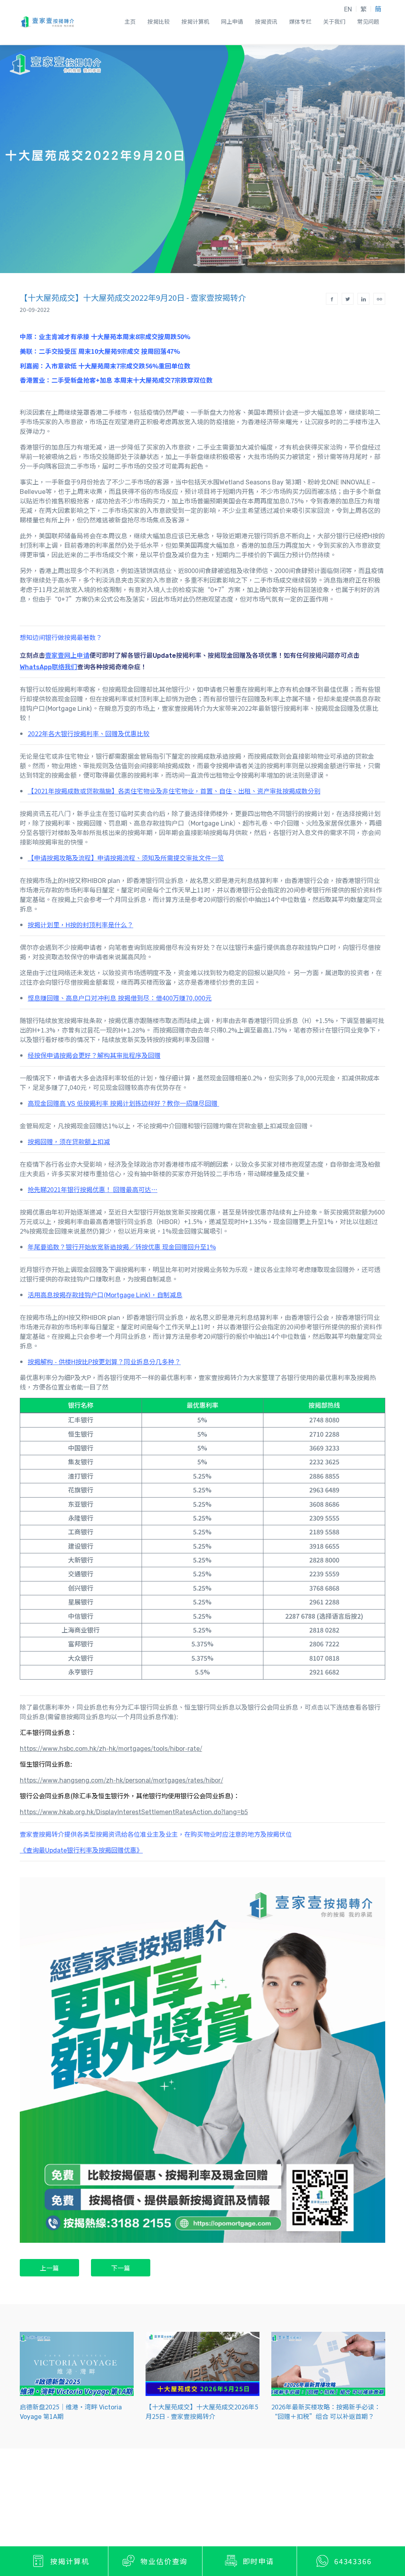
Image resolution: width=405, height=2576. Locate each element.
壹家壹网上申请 (67, 655)
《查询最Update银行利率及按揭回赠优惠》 (81, 1850)
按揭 (64, 899)
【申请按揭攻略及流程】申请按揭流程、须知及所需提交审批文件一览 (126, 858)
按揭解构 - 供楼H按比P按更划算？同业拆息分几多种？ (104, 1361)
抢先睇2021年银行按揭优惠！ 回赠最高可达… (93, 1189)
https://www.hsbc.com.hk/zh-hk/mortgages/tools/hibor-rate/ (111, 1748)
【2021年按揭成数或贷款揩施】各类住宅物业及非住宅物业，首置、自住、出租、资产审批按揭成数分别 (174, 791)
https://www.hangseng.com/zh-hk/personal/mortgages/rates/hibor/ (121, 1780)
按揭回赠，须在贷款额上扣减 (69, 1141)
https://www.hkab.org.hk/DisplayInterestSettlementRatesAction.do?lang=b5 (134, 1811)
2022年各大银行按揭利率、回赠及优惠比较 (89, 733)
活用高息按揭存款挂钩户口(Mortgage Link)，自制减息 (105, 1295)
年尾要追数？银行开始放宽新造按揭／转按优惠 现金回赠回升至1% (122, 1247)
